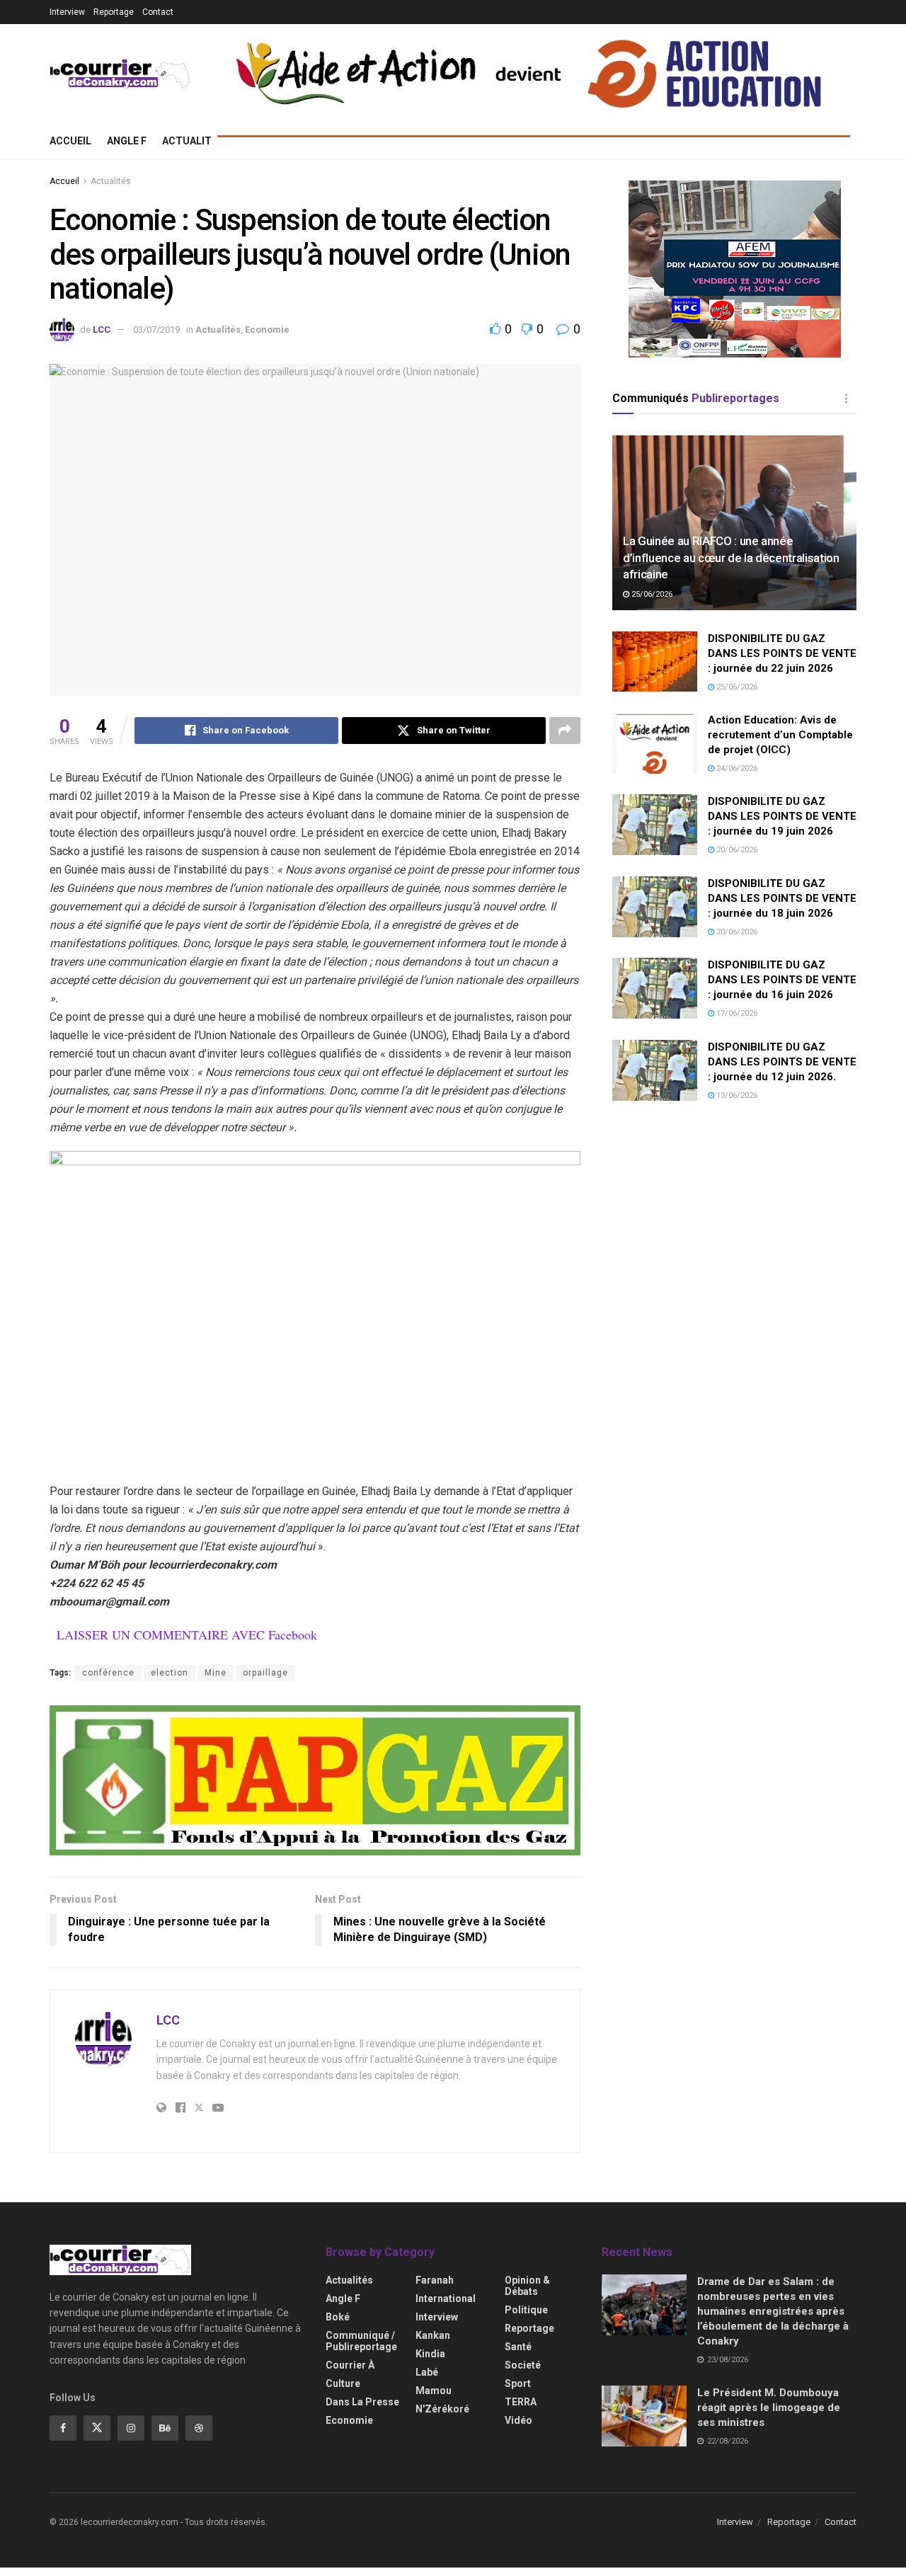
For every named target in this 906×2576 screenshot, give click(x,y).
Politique (526, 2310)
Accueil (70, 141)
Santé (518, 2347)
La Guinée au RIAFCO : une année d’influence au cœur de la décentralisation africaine (731, 558)
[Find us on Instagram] (131, 2428)
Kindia (430, 2354)
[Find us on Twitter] (97, 2428)
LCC (102, 330)
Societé (523, 2365)
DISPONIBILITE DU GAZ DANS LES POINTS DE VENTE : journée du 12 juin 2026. (782, 1062)
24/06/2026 (736, 768)
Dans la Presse (362, 2402)
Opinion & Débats (527, 2286)
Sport (518, 2383)
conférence (108, 1673)
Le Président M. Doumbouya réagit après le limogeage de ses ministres (769, 2408)
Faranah (435, 2280)
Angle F (127, 141)
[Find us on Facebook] (63, 2428)
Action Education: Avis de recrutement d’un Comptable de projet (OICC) (780, 735)
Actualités (193, 141)
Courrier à (350, 2365)
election (170, 1673)
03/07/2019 (156, 330)
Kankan (433, 2335)
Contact (158, 12)
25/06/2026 (651, 594)
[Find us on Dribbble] (199, 2428)
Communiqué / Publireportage (361, 2341)
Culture (343, 2383)
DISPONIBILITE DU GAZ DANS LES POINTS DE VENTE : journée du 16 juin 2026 (782, 980)
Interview (67, 12)
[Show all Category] (846, 399)
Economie (267, 330)
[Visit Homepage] (120, 74)
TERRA (521, 2402)
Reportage (114, 12)
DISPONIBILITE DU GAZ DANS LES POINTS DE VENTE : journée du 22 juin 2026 (782, 653)
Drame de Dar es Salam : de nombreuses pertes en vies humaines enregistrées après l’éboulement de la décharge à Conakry (773, 2311)
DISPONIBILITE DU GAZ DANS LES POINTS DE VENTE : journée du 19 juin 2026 (782, 816)
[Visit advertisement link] (315, 1780)
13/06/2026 (736, 1095)
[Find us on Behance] (165, 2428)
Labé (427, 2372)
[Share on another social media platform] (565, 731)
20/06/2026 (736, 850)
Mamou (434, 2391)
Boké (338, 2317)
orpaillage (265, 1673)
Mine (216, 1673)
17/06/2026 (736, 1013)
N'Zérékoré (442, 2409)
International (446, 2299)
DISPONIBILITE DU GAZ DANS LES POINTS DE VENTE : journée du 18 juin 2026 (782, 898)
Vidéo (518, 2420)
